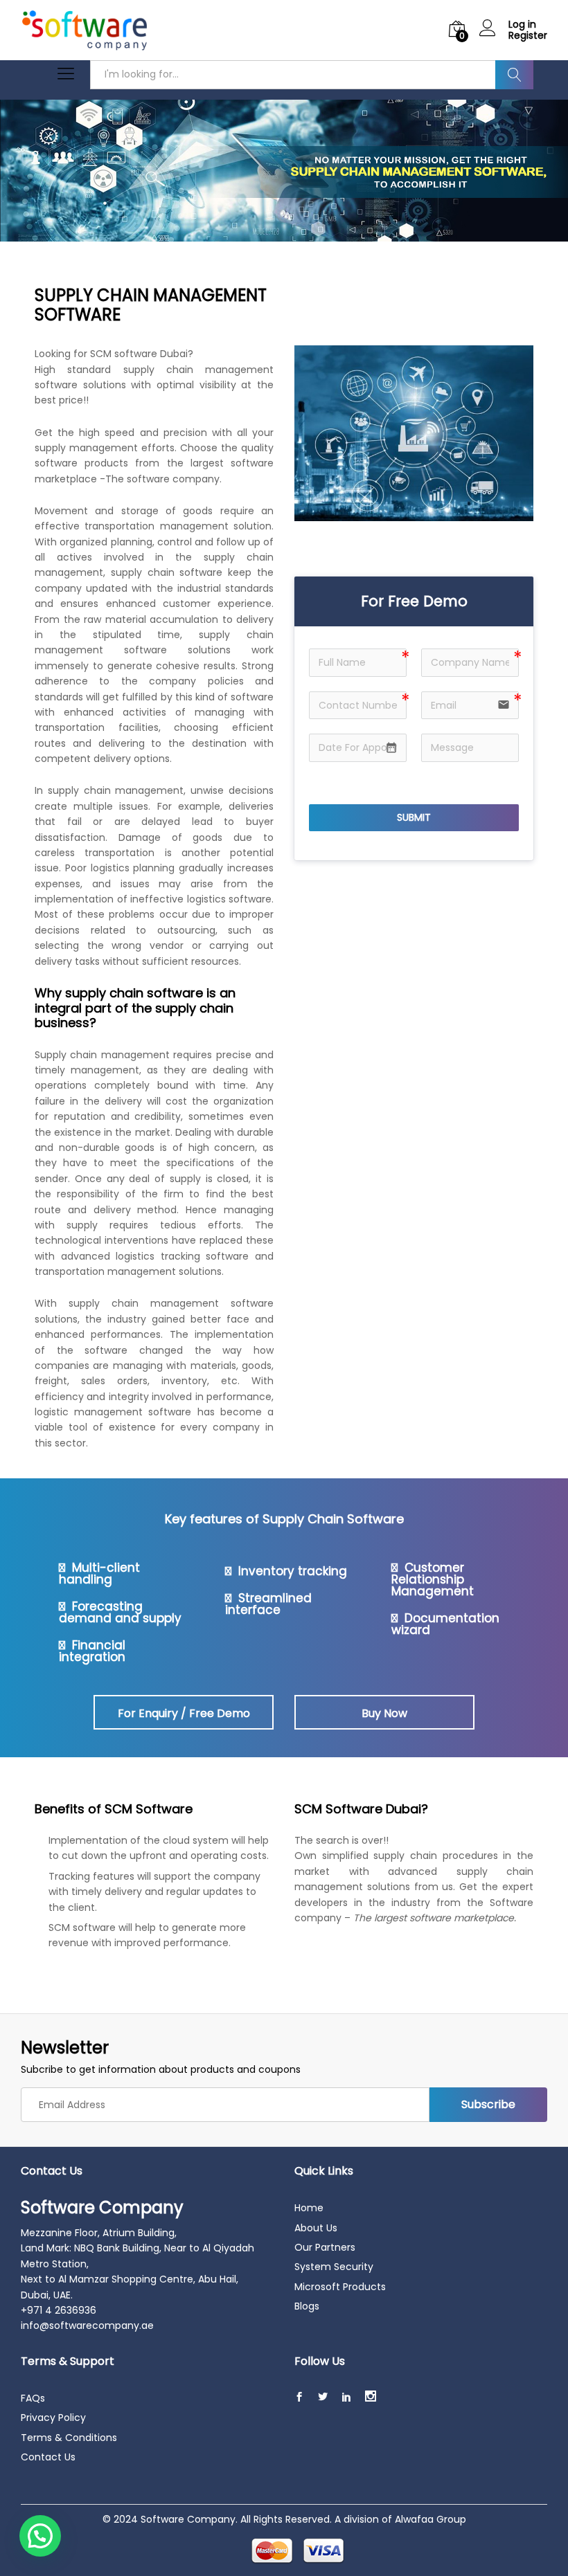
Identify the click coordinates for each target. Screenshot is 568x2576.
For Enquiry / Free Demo (184, 1713)
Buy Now (384, 1713)
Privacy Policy (53, 2418)
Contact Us (48, 2457)
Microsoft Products (340, 2287)
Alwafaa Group (431, 2519)
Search (514, 75)
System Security (334, 2267)
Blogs (307, 2306)
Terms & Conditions (69, 2438)
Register (528, 36)
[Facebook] (299, 2397)
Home (309, 2208)
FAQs (33, 2398)
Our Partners (325, 2247)
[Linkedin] (346, 2397)
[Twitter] (323, 2397)
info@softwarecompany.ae (87, 2325)
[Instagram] (371, 2397)
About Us (316, 2228)
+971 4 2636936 (59, 2310)
